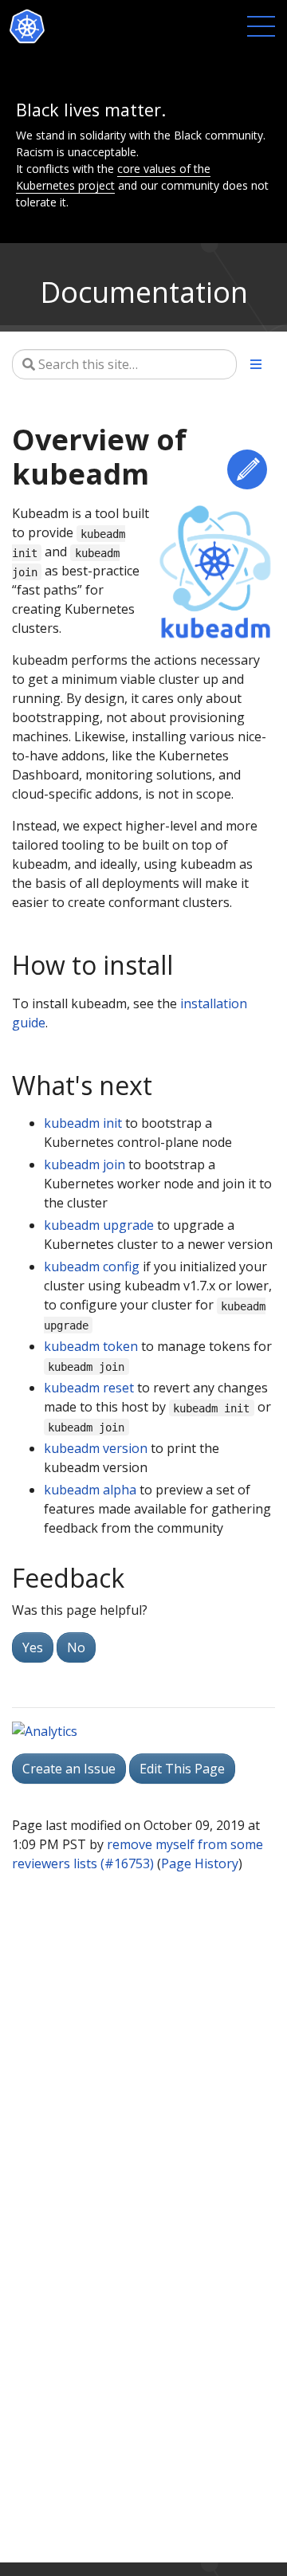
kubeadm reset (89, 1388)
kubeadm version (96, 1448)
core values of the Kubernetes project (113, 177)
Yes (33, 1647)
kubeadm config (92, 1266)
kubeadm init (83, 1123)
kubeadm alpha (90, 1490)
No (76, 1647)
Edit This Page (247, 469)
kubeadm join (85, 1164)
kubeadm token (91, 1346)
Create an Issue (69, 1769)
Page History (200, 1863)
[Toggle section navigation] (256, 364)
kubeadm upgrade (99, 1225)
